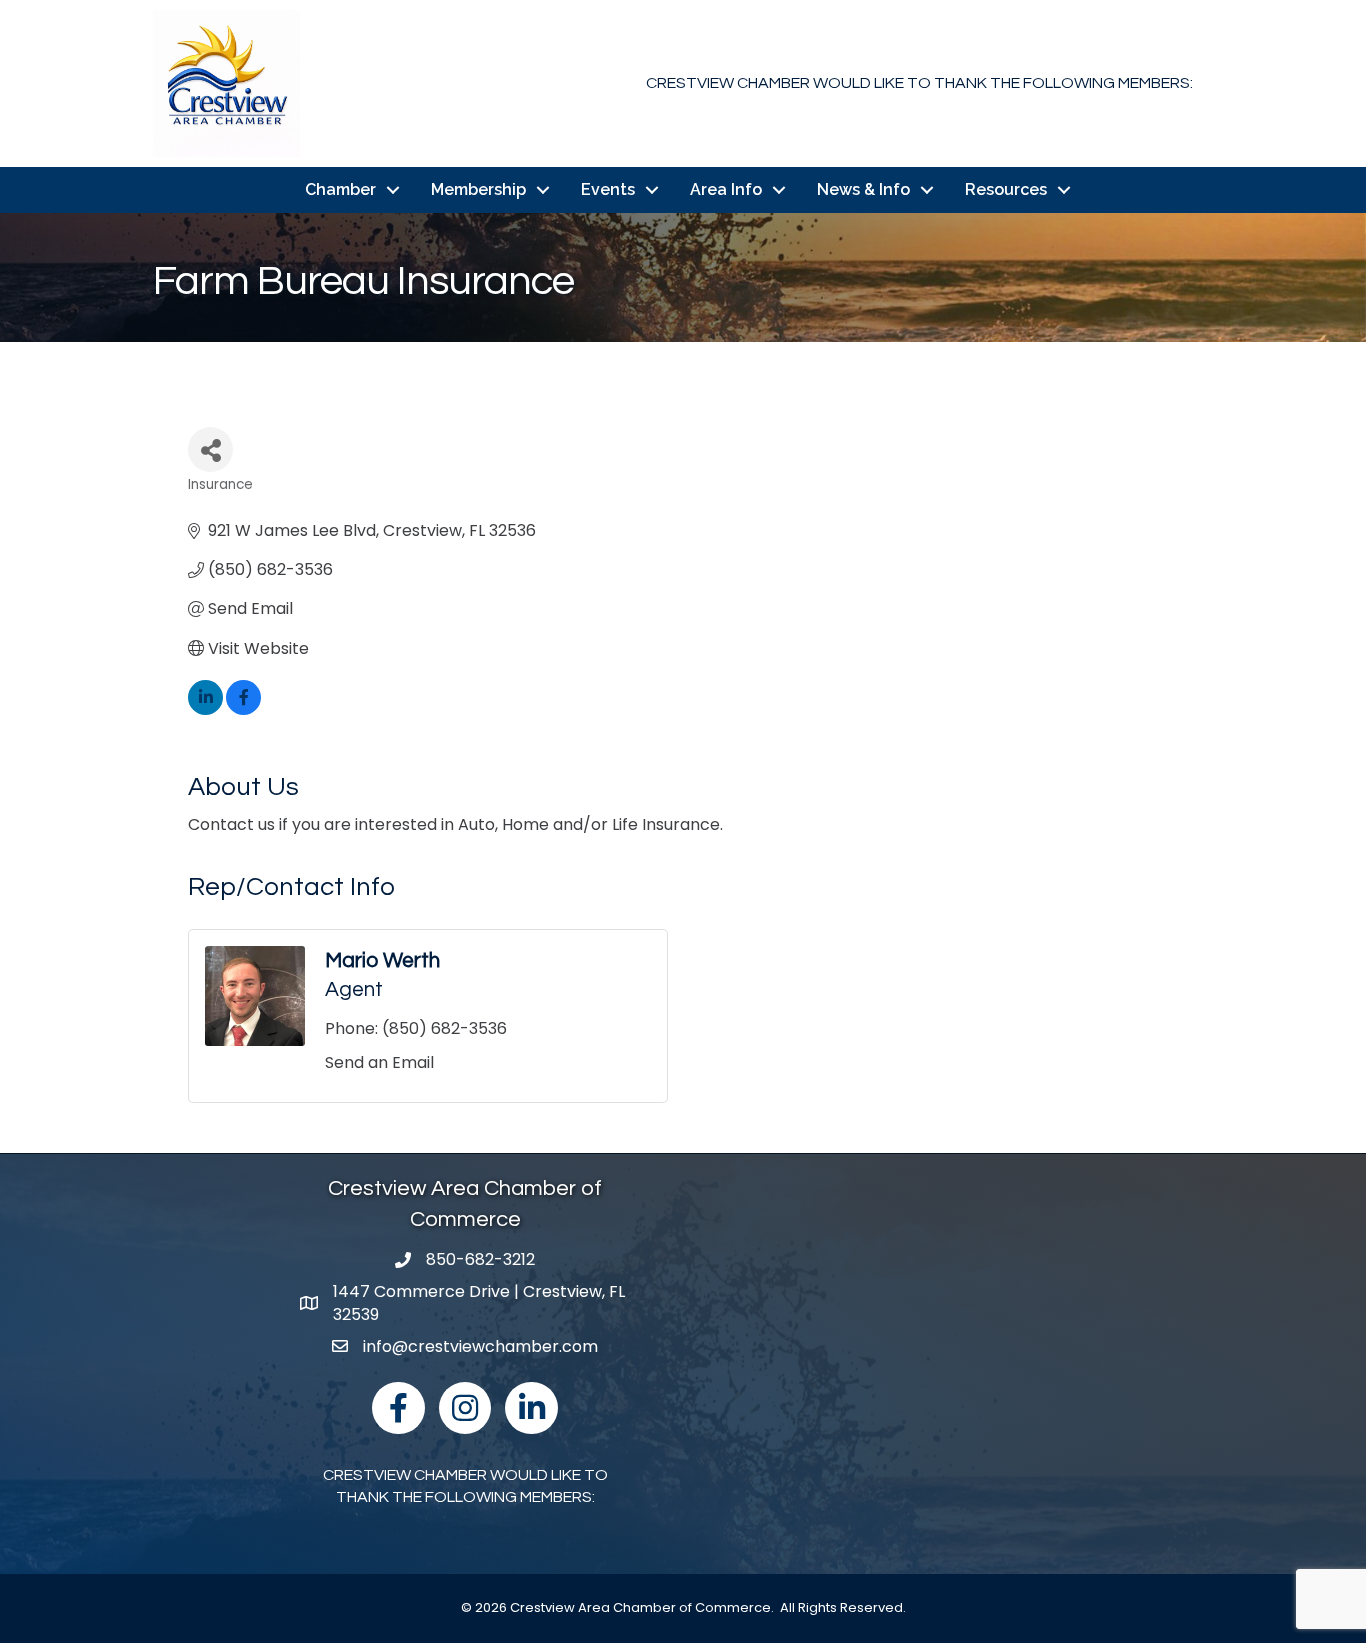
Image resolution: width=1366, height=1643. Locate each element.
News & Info (863, 189)
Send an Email (379, 1062)
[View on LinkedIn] (205, 709)
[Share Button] (210, 449)
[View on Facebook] (243, 709)
